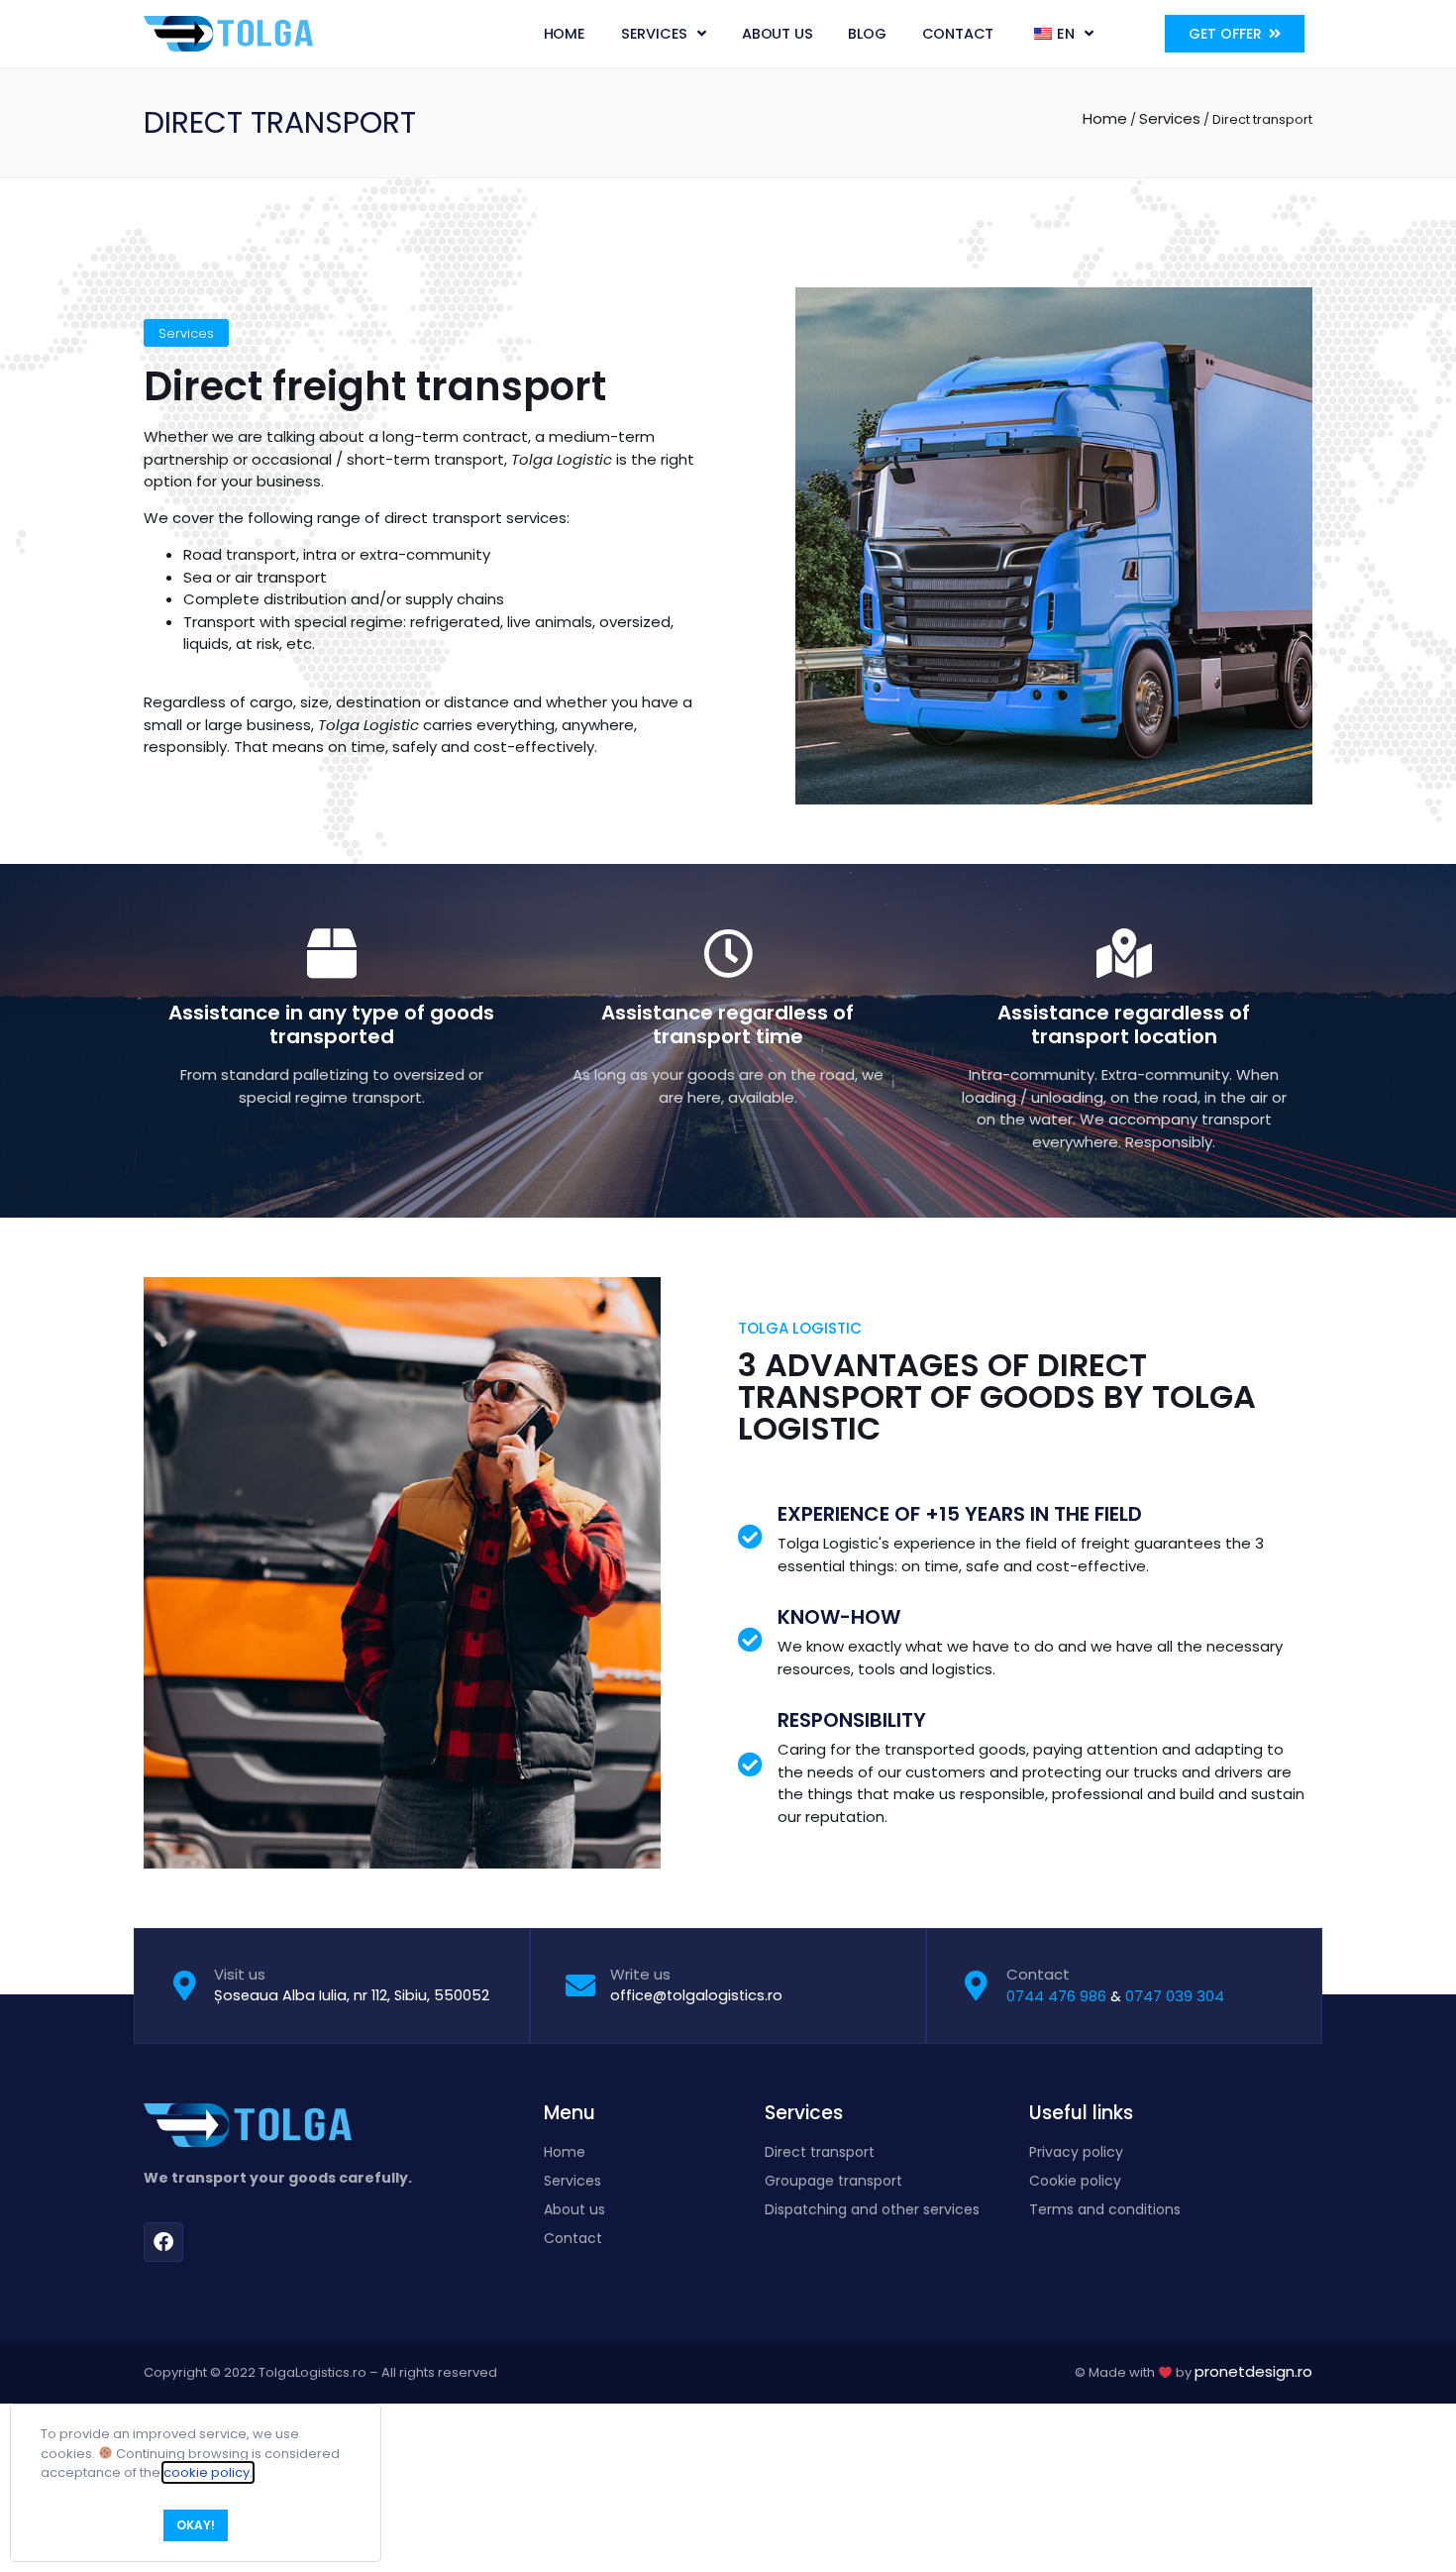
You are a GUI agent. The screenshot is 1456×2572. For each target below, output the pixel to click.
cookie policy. (208, 2472)
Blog (867, 34)
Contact (958, 34)
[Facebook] (163, 2242)
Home (565, 34)
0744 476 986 (1056, 1996)
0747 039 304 (1175, 1996)
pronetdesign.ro (1253, 2371)
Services (654, 34)
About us (777, 34)
